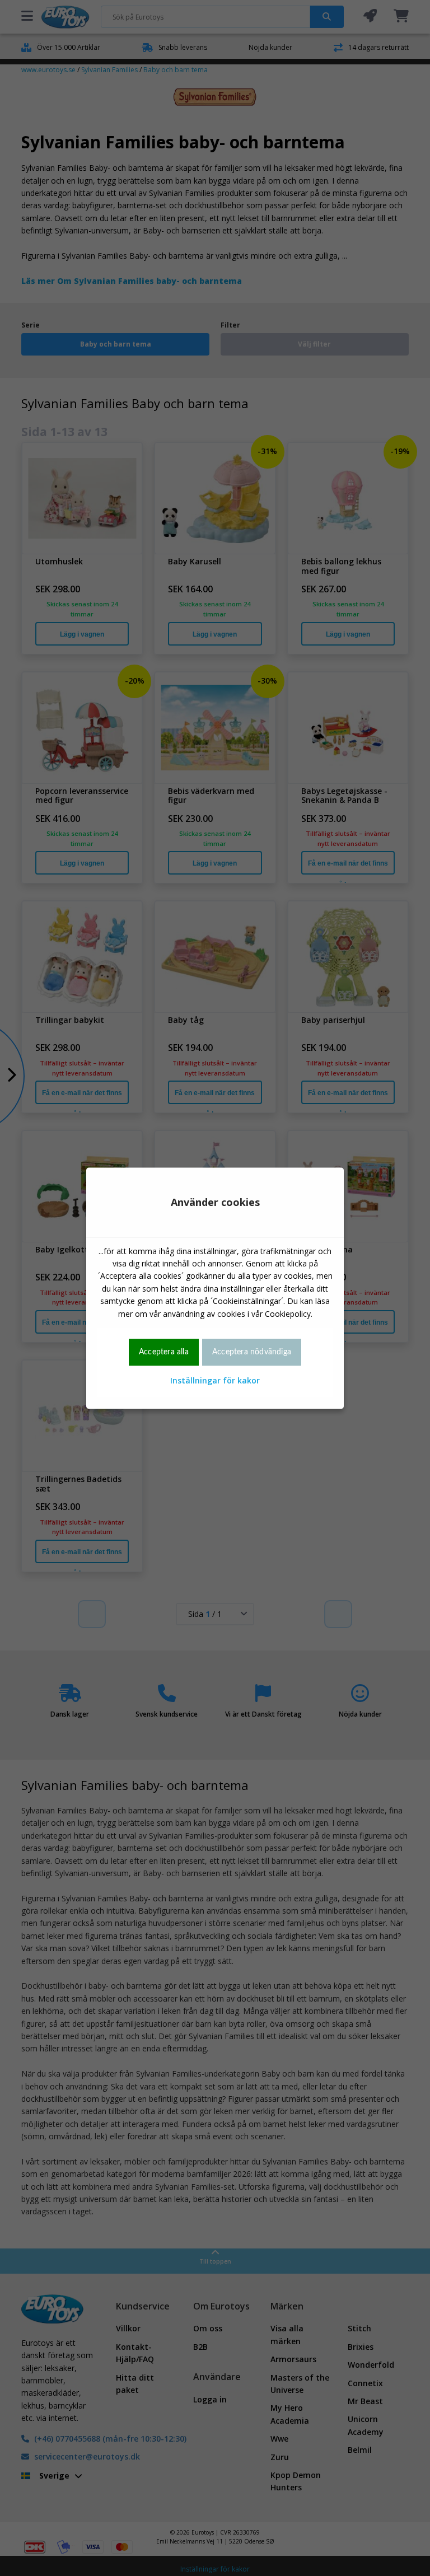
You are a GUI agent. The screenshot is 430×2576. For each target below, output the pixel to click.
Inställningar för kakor (215, 1381)
